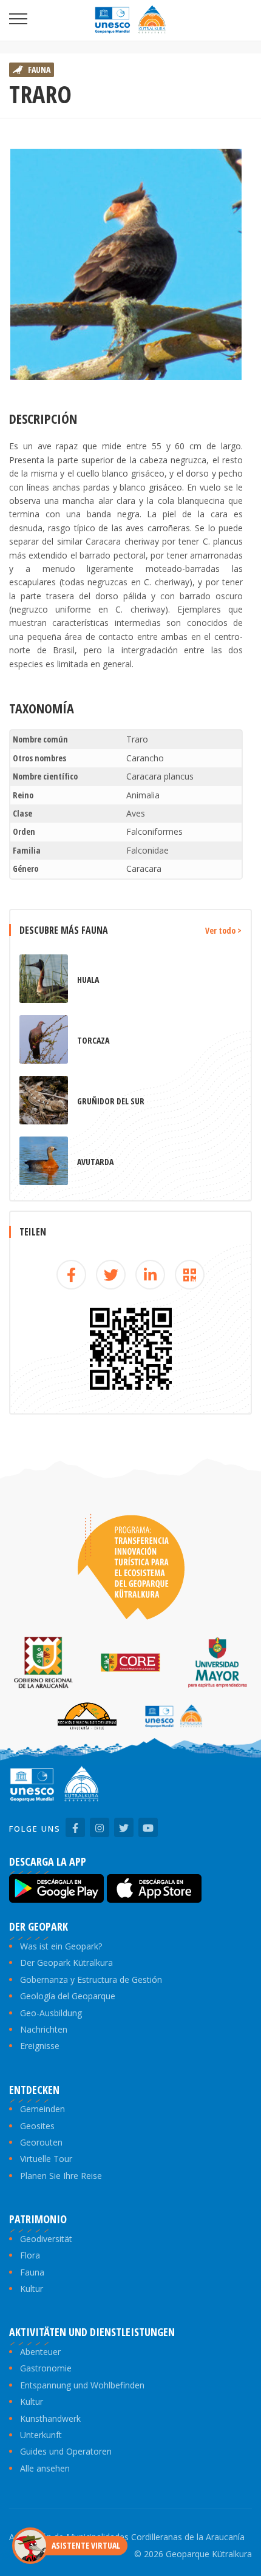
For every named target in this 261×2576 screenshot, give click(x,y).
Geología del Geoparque (68, 1996)
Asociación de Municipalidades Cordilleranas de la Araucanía (127, 2537)
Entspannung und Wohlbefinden (82, 2385)
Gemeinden (42, 2109)
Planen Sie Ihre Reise (61, 2176)
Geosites (37, 2126)
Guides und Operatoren (66, 2451)
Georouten (41, 2142)
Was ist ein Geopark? (61, 1946)
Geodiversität (46, 2239)
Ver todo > (223, 930)
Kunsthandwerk (50, 2418)
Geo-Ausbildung (51, 2013)
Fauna (32, 2272)
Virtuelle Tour (46, 2159)
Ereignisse (40, 2046)
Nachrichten (44, 2029)
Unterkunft (41, 2435)
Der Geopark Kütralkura (66, 1963)
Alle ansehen (45, 2468)
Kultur (32, 2289)
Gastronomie (46, 2368)
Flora (30, 2255)
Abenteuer (40, 2352)
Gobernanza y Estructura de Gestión (91, 1980)
